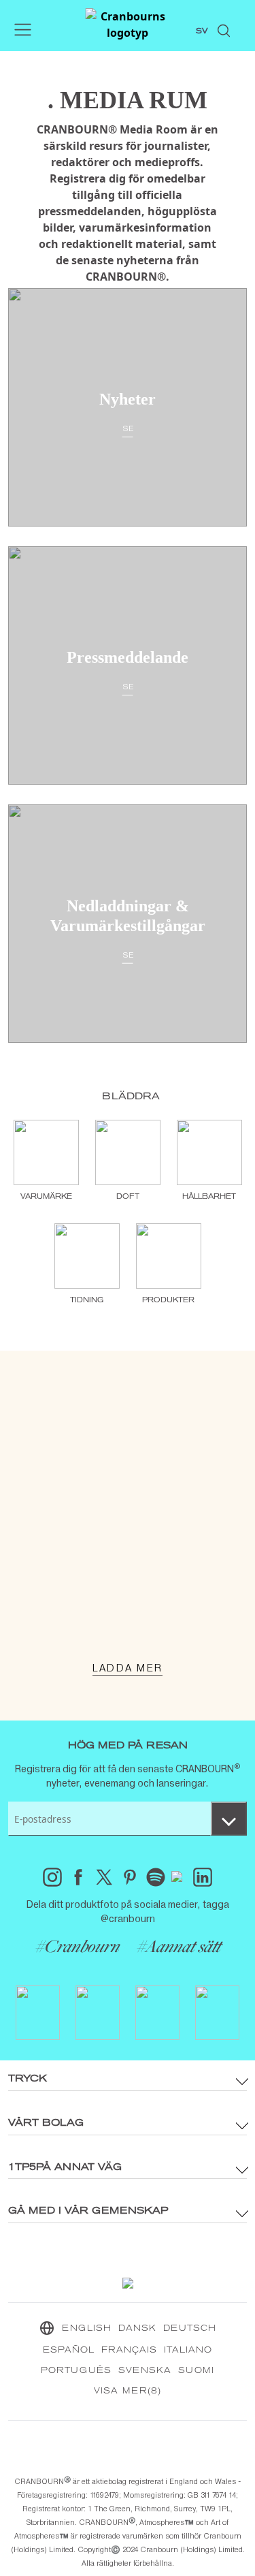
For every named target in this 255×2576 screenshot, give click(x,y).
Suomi (196, 2371)
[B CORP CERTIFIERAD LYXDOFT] (128, 1630)
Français (129, 2351)
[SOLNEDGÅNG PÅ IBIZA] (128, 1569)
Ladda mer (128, 1668)
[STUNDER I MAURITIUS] (128, 1589)
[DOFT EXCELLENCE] (128, 1609)
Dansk (137, 2329)
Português (76, 2371)
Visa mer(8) (128, 2391)
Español (69, 2351)
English (87, 2329)
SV (202, 31)
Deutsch (190, 2329)
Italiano (188, 2351)
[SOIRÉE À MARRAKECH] (128, 1528)
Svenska (145, 2371)
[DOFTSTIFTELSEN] (128, 1548)
